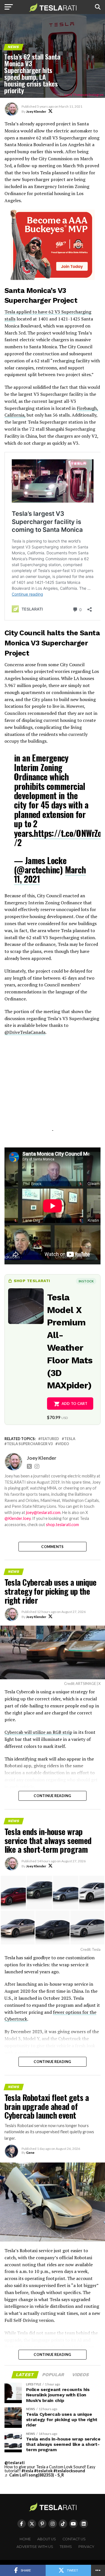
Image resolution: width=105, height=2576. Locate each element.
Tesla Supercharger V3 (30, 1444)
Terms (66, 2547)
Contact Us (74, 2539)
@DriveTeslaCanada (25, 1032)
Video (63, 1444)
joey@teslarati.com (43, 1512)
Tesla (70, 1439)
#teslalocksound (69, 2471)
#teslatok (43, 2471)
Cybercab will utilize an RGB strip (38, 1732)
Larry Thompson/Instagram (84, 95)
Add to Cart (75, 1404)
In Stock (86, 1281)
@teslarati (15, 2463)
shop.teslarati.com (62, 1525)
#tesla (27, 2471)
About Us (47, 2539)
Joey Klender (36, 111)
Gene (30, 2153)
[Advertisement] (53, 1090)
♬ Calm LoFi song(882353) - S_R (34, 2475)
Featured (50, 1439)
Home (25, 2539)
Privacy (86, 2547)
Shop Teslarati (32, 1281)
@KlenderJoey (17, 1518)
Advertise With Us (35, 2547)
